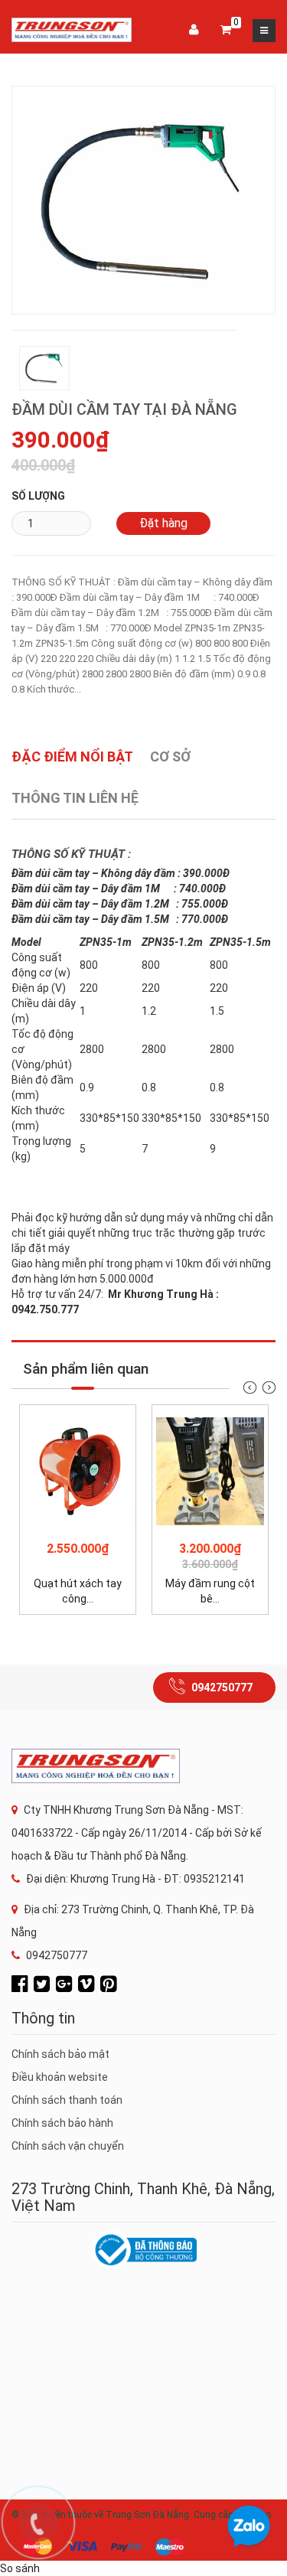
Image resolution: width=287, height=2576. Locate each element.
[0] (226, 31)
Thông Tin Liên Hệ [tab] (75, 798)
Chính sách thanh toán (67, 2100)
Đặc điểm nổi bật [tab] (72, 756)
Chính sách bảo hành (62, 2123)
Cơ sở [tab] (170, 756)
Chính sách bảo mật (60, 2054)
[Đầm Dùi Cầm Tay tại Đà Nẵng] (143, 199)
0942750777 (222, 1687)
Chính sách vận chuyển (68, 2146)
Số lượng (38, 496)
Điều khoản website (60, 2077)
